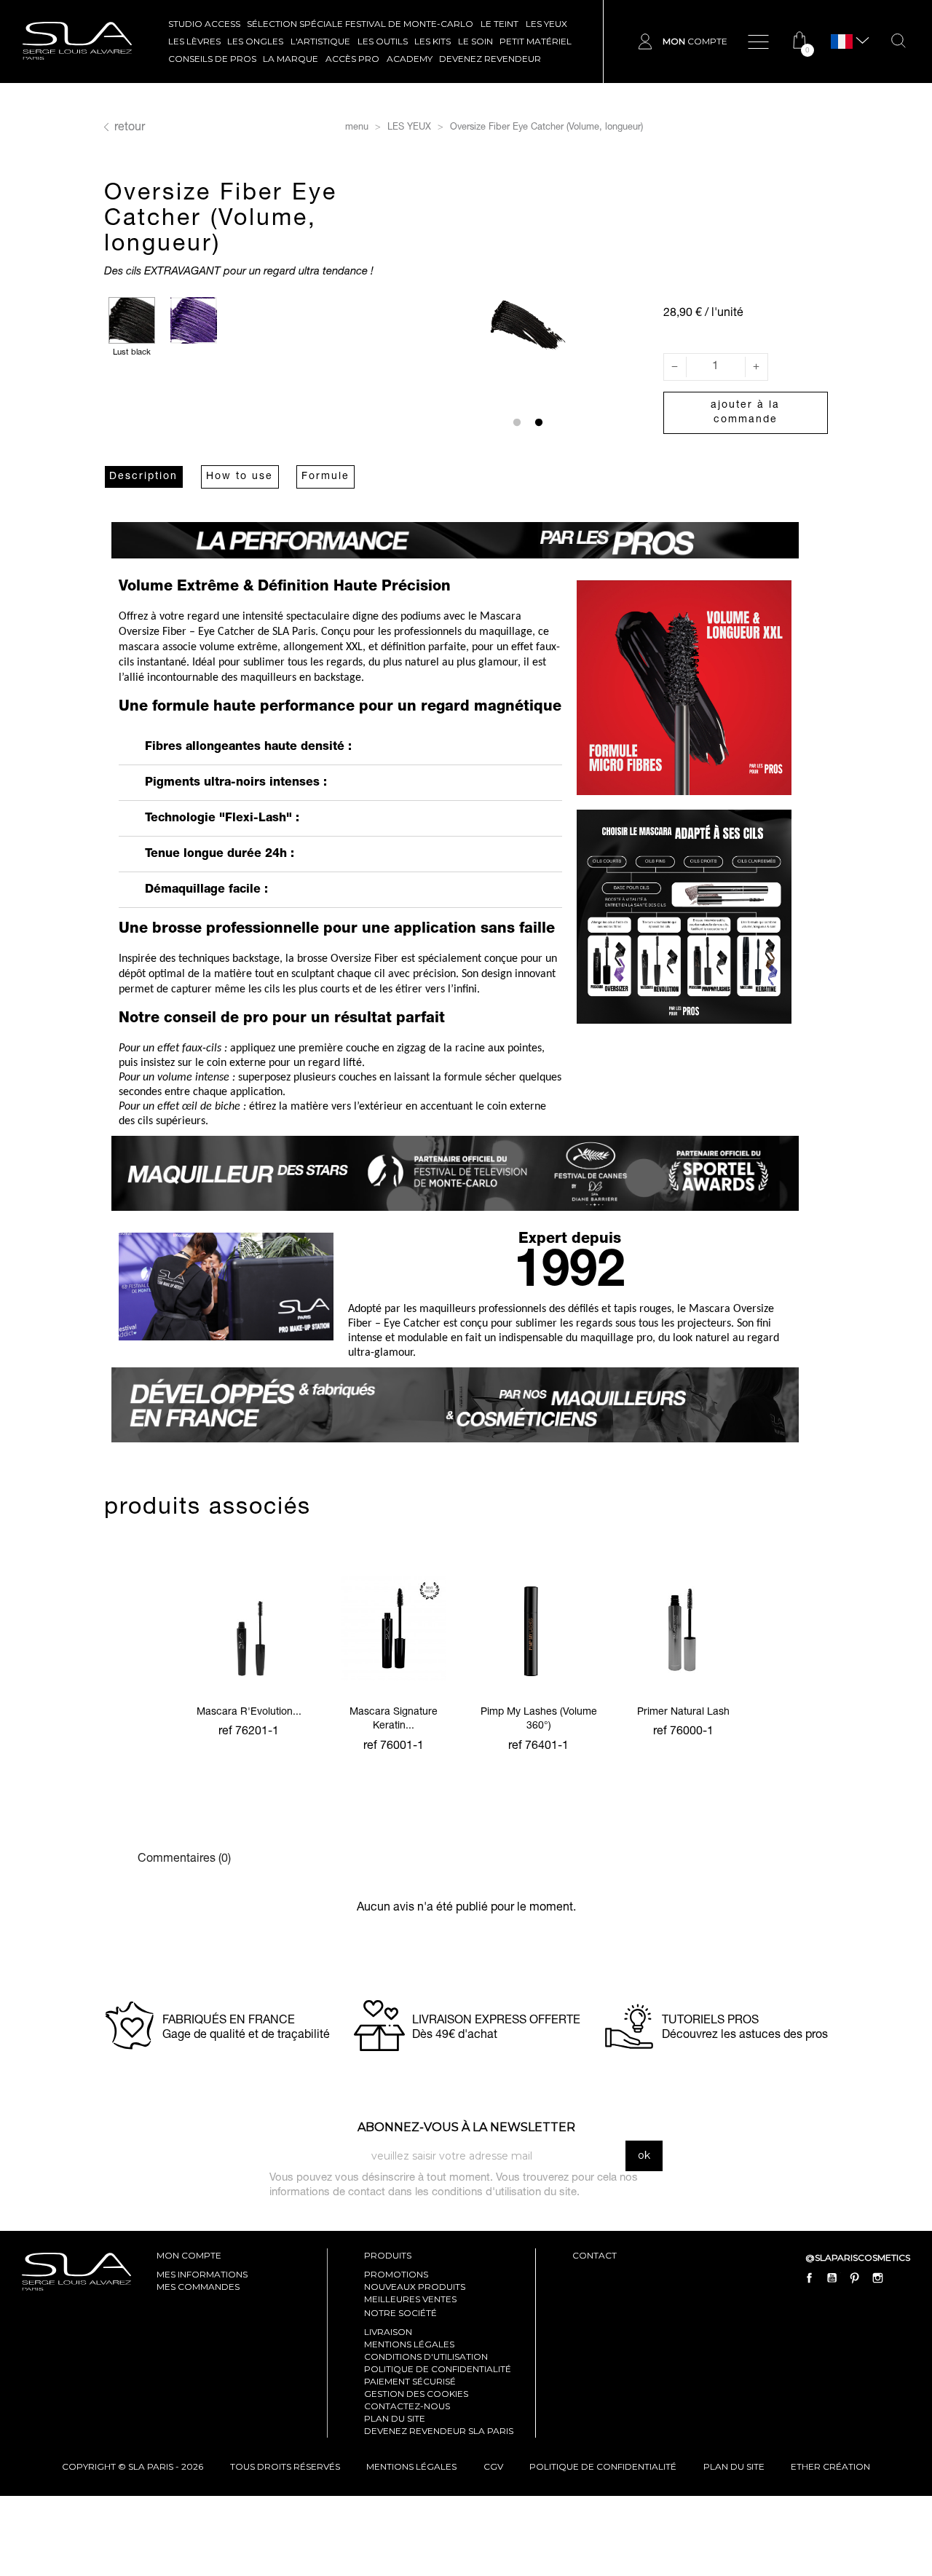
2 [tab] (539, 423)
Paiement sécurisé (410, 2381)
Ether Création (830, 2466)
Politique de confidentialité (438, 2369)
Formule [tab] (325, 477)
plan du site (734, 2466)
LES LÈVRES (194, 41)
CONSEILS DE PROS (212, 59)
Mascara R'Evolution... (249, 1712)
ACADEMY (410, 59)
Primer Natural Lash (683, 1712)
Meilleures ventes (410, 2299)
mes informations (202, 2274)
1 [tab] (517, 423)
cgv (493, 2466)
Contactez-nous (407, 2406)
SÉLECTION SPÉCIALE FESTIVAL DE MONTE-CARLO (360, 24)
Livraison (388, 2332)
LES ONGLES (255, 41)
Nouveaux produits (415, 2287)
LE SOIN (475, 41)
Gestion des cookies (416, 2394)
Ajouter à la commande (745, 413)
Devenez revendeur (490, 59)
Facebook (810, 2278)
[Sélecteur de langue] (842, 42)
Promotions (396, 2274)
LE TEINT (499, 24)
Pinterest (855, 2278)
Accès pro (352, 59)
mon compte (189, 2255)
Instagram (877, 2278)
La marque (291, 59)
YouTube (832, 2278)
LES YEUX (546, 24)
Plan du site (395, 2418)
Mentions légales (409, 2344)
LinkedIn (900, 2278)
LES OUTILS (383, 41)
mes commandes (198, 2287)
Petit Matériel (536, 41)
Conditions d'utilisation (426, 2356)
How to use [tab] (240, 477)
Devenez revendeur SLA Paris (439, 2431)
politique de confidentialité (603, 2466)
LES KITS (433, 41)
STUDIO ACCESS (204, 24)
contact (595, 2255)
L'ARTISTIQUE (320, 41)
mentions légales (411, 2466)
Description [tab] (143, 477)
